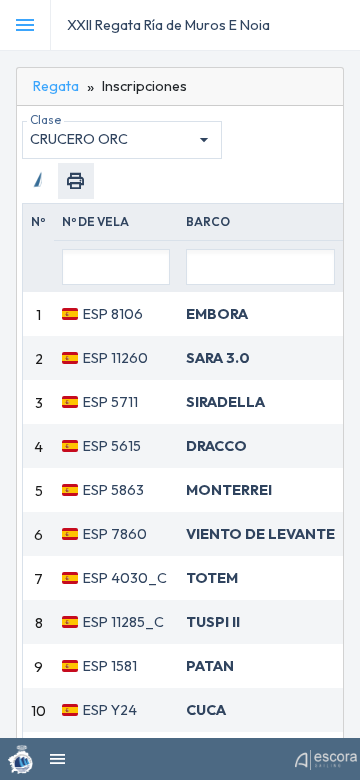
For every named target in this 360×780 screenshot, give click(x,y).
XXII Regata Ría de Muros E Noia (168, 25)
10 (38, 711)
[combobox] (122, 140)
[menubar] (342, 25)
